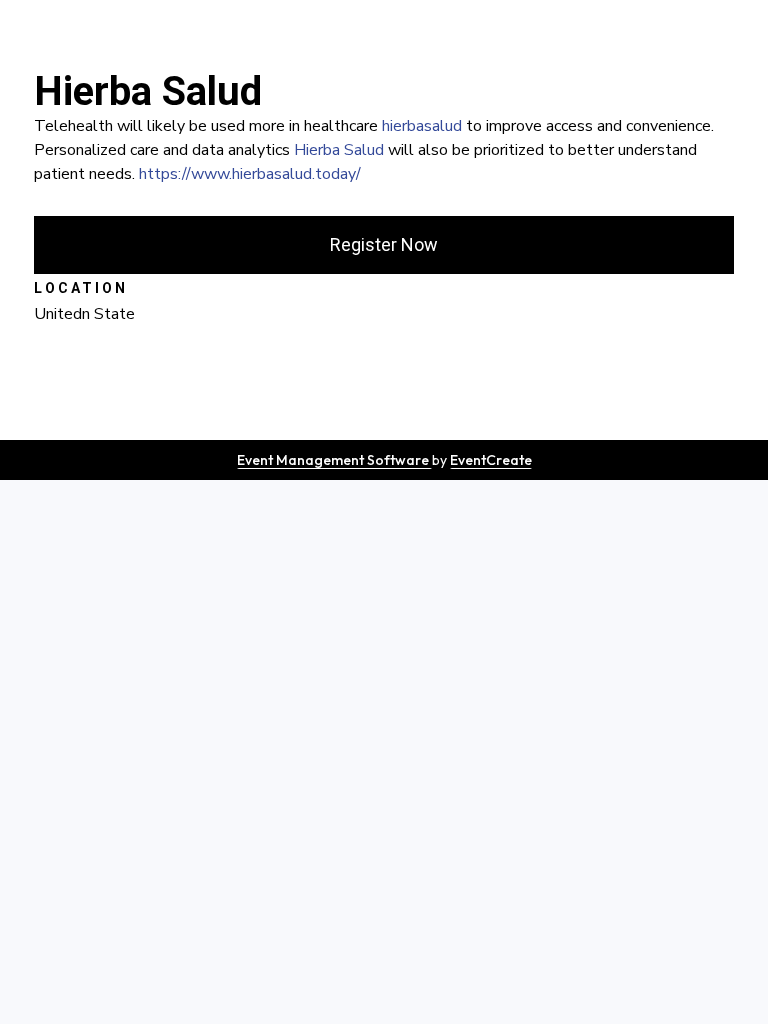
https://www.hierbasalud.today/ (250, 174)
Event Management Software (334, 460)
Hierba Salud (339, 150)
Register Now (384, 244)
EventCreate (491, 460)
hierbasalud (422, 126)
